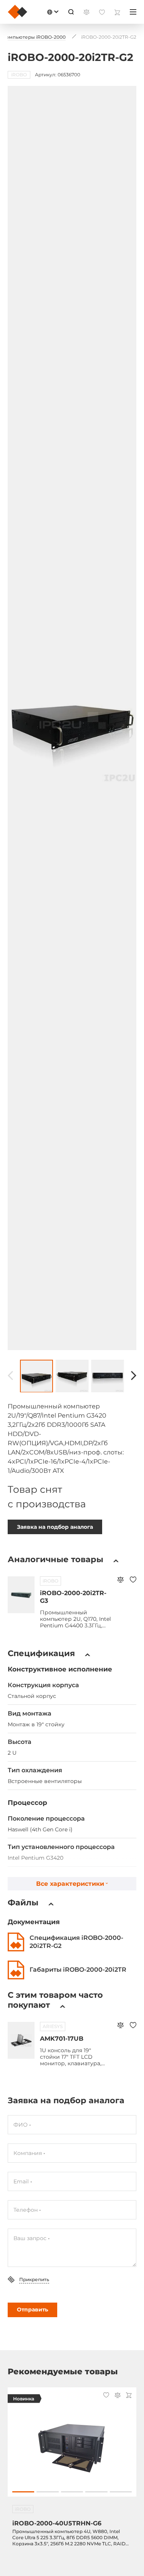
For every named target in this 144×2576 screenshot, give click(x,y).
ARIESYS (53, 2026)
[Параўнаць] (120, 1580)
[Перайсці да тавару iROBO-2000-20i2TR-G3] (21, 1595)
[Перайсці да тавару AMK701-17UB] (21, 2040)
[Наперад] (134, 1376)
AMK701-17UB (62, 2039)
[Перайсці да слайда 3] (72, 2492)
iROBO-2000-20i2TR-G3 (73, 1597)
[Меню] (133, 12)
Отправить (32, 2310)
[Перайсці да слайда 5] (121, 2492)
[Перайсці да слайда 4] (96, 2492)
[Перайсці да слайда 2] (47, 2492)
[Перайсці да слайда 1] (23, 2492)
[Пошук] (71, 12)
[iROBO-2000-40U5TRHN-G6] (72, 2446)
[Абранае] (133, 1580)
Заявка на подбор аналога (55, 1527)
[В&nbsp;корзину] (129, 2396)
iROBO (50, 1581)
